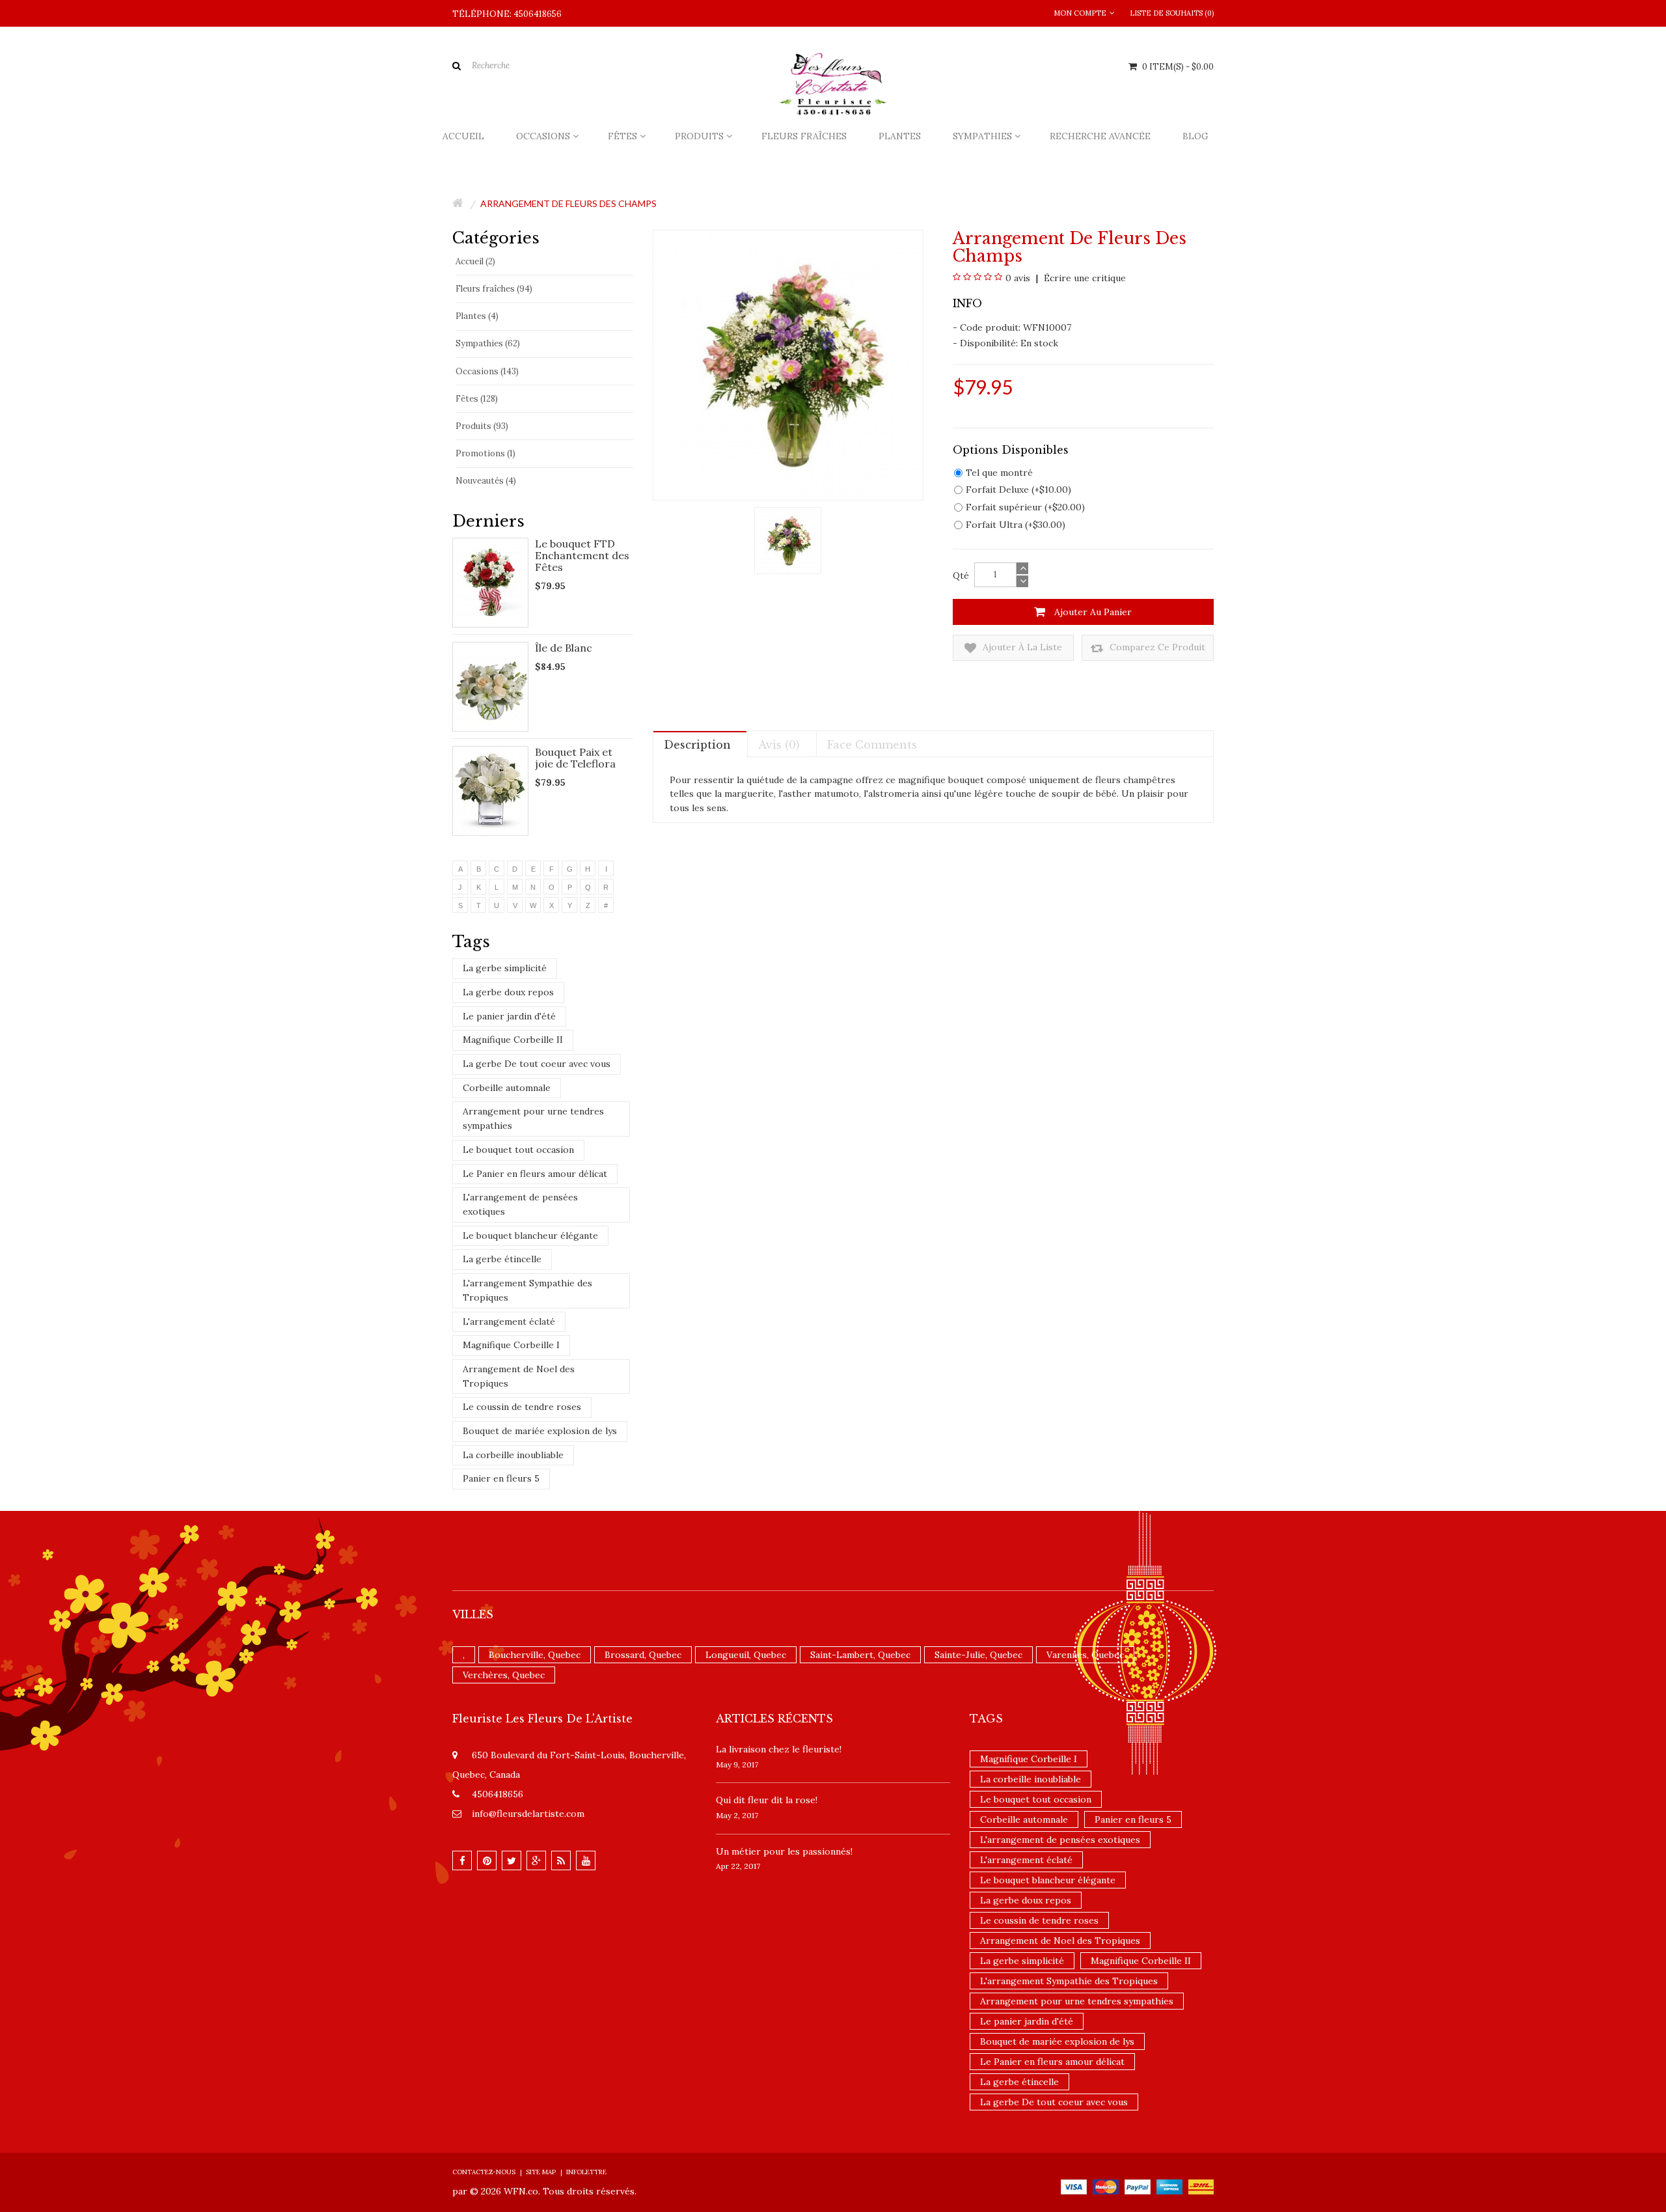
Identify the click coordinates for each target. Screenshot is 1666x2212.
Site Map (541, 2172)
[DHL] (1201, 2186)
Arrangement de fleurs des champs (568, 203)
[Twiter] (512, 1860)
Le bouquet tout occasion (518, 1150)
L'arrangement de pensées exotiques (520, 1204)
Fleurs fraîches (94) (494, 289)
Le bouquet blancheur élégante (530, 1236)
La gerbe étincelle (502, 1259)
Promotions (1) (485, 453)
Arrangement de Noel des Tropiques (519, 1376)
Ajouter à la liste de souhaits (1021, 651)
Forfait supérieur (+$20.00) (1025, 507)
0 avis (1018, 278)
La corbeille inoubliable (513, 1455)
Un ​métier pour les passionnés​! (784, 1851)
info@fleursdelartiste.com (528, 1814)
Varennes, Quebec (1085, 1655)
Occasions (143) (487, 371)
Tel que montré (999, 473)
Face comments (872, 745)
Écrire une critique (1084, 278)
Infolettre (586, 2172)
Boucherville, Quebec (535, 1655)
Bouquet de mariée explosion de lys (540, 1431)
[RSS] (561, 1860)
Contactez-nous (484, 2172)
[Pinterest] (487, 1860)
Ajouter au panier (1092, 612)
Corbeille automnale (507, 1088)
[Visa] (1074, 2186)
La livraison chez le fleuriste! (779, 1749)
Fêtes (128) (477, 399)
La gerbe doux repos (508, 992)
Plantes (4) (477, 316)
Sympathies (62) (488, 343)
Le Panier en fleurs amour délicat (535, 1174)
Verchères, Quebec (504, 1675)
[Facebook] (462, 1860)
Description (697, 745)
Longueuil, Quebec (746, 1655)
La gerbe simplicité (505, 968)
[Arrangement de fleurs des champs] (788, 540)
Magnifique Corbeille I (511, 1345)
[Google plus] (536, 1860)
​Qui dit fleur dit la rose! (767, 1800)
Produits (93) (482, 426)
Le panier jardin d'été (509, 1016)
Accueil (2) (475, 261)
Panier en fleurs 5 (501, 1478)
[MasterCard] (1106, 2186)
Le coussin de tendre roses (522, 1407)
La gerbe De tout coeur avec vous (537, 1064)
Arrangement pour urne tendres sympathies (533, 1118)
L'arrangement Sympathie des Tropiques (527, 1290)
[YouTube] (586, 1860)
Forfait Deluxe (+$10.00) (1018, 490)
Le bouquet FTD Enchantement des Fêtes (582, 555)
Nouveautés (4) (486, 481)
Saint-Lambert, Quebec (860, 1655)
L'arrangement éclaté (509, 1321)
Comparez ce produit (1156, 647)
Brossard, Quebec (643, 1655)
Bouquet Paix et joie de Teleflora (575, 758)
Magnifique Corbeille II (513, 1040)
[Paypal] (1138, 2186)
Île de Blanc (564, 648)
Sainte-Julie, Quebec (978, 1655)
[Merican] (1169, 2186)
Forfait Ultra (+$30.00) (1016, 525)
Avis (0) (779, 745)
